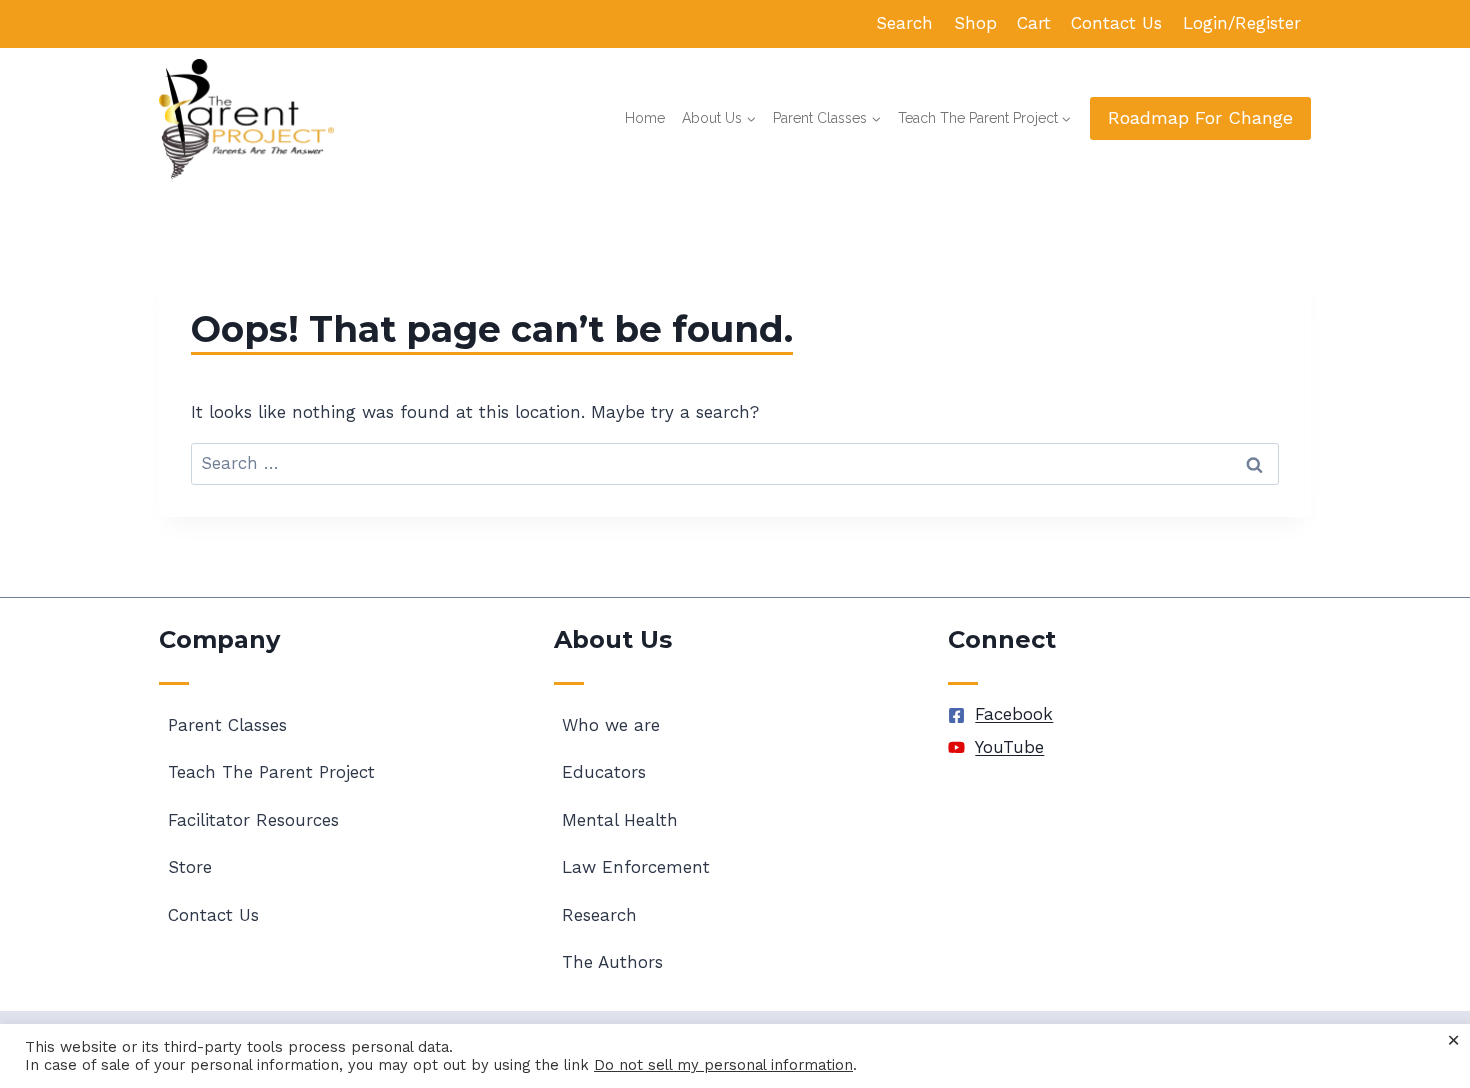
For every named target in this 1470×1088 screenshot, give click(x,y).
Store (190, 867)
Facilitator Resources (253, 820)
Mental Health (620, 820)
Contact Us (1116, 23)
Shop (975, 23)
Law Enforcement (636, 867)
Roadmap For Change (1200, 117)
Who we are (611, 725)
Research (599, 915)
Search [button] (904, 23)
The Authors (612, 962)
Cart (1034, 23)
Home (645, 118)
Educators (604, 772)
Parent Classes (227, 725)
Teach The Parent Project (271, 772)
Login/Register (1242, 23)
